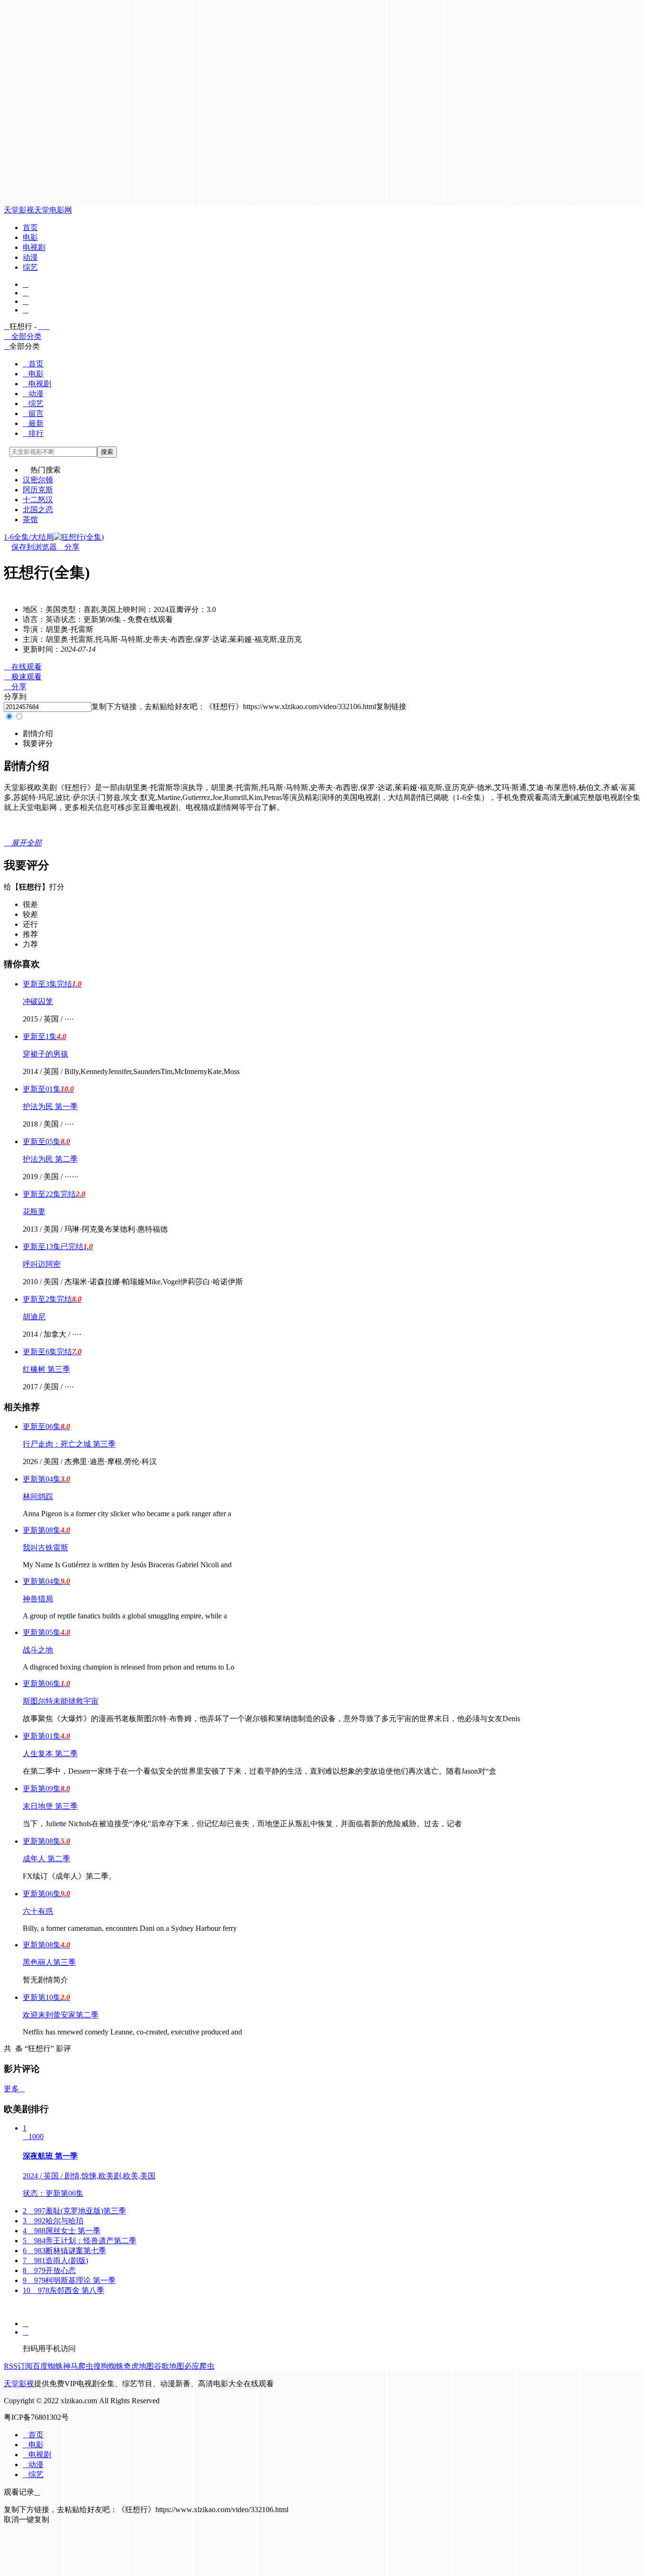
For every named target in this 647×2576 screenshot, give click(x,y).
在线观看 (23, 667)
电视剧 (34, 247)
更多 (14, 2089)
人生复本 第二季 (50, 1754)
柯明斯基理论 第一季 (69, 2280)
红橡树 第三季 (46, 1369)
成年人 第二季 (46, 1859)
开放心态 (49, 2270)
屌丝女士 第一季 (62, 2231)
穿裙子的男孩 (45, 1054)
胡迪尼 (34, 1317)
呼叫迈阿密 (42, 1264)
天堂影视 (19, 210)
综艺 (30, 267)
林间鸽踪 (38, 1497)
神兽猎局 (38, 1599)
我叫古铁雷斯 (45, 1548)
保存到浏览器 (34, 547)
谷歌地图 (169, 2366)
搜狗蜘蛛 (108, 2366)
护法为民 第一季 (50, 1106)
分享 (68, 547)
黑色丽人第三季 (49, 1962)
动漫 (30, 257)
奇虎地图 (139, 2366)
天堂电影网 (53, 210)
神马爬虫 (78, 2366)
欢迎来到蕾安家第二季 (61, 2015)
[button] (38, 733)
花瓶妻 (34, 1212)
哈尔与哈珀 (53, 2221)
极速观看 (23, 677)
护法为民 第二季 (50, 1159)
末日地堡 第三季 (50, 1806)
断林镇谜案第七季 (64, 2251)
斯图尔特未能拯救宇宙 (61, 1701)
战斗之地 (38, 1650)
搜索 (107, 452)
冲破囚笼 (38, 1001)
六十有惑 (38, 1911)
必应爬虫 (199, 2366)
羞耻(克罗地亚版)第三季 (74, 2211)
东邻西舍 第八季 (63, 2290)
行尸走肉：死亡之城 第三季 (69, 1444)
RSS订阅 (18, 2366)
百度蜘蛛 (48, 2366)
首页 (30, 227)
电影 (30, 237)
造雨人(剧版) (55, 2261)
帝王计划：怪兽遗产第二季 (80, 2241)
